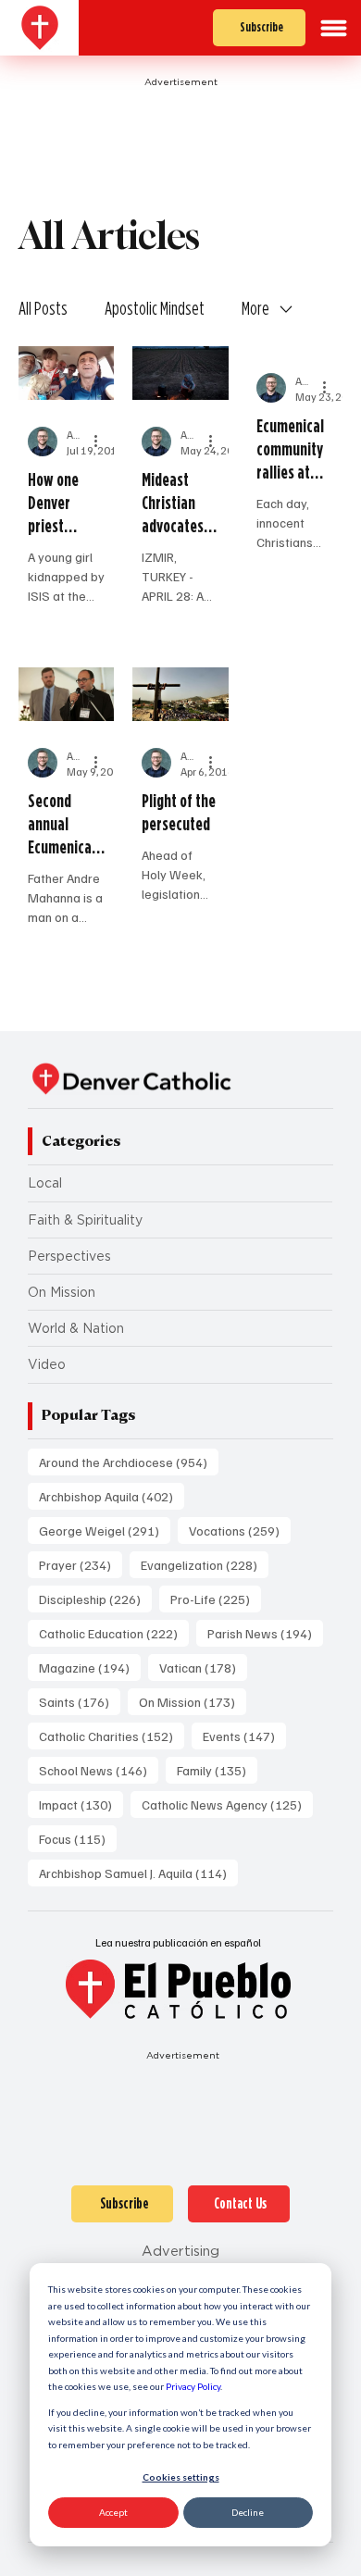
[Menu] (334, 28)
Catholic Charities (112, 1736)
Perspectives (69, 1256)
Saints (80, 1701)
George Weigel (105, 1530)
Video (47, 1364)
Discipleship (95, 1599)
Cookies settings (181, 2477)
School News (99, 1770)
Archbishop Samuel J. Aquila (138, 1873)
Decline (248, 2512)
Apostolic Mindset (155, 308)
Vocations (240, 1530)
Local (45, 1183)
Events (244, 1736)
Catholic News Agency (227, 1804)
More (255, 308)
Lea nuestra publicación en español (178, 1942)
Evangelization (205, 1564)
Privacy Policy (193, 2386)
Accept (113, 2512)
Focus (78, 1838)
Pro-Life (216, 1599)
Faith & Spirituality (85, 1220)
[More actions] (102, 442)
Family (217, 1770)
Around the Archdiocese (129, 1462)
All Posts (43, 308)
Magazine (90, 1667)
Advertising (180, 2251)
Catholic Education (114, 1633)
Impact (81, 1804)
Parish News (265, 1633)
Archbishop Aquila (112, 1496)
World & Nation (76, 1328)
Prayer (81, 1564)
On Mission (62, 1292)
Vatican (203, 1667)
